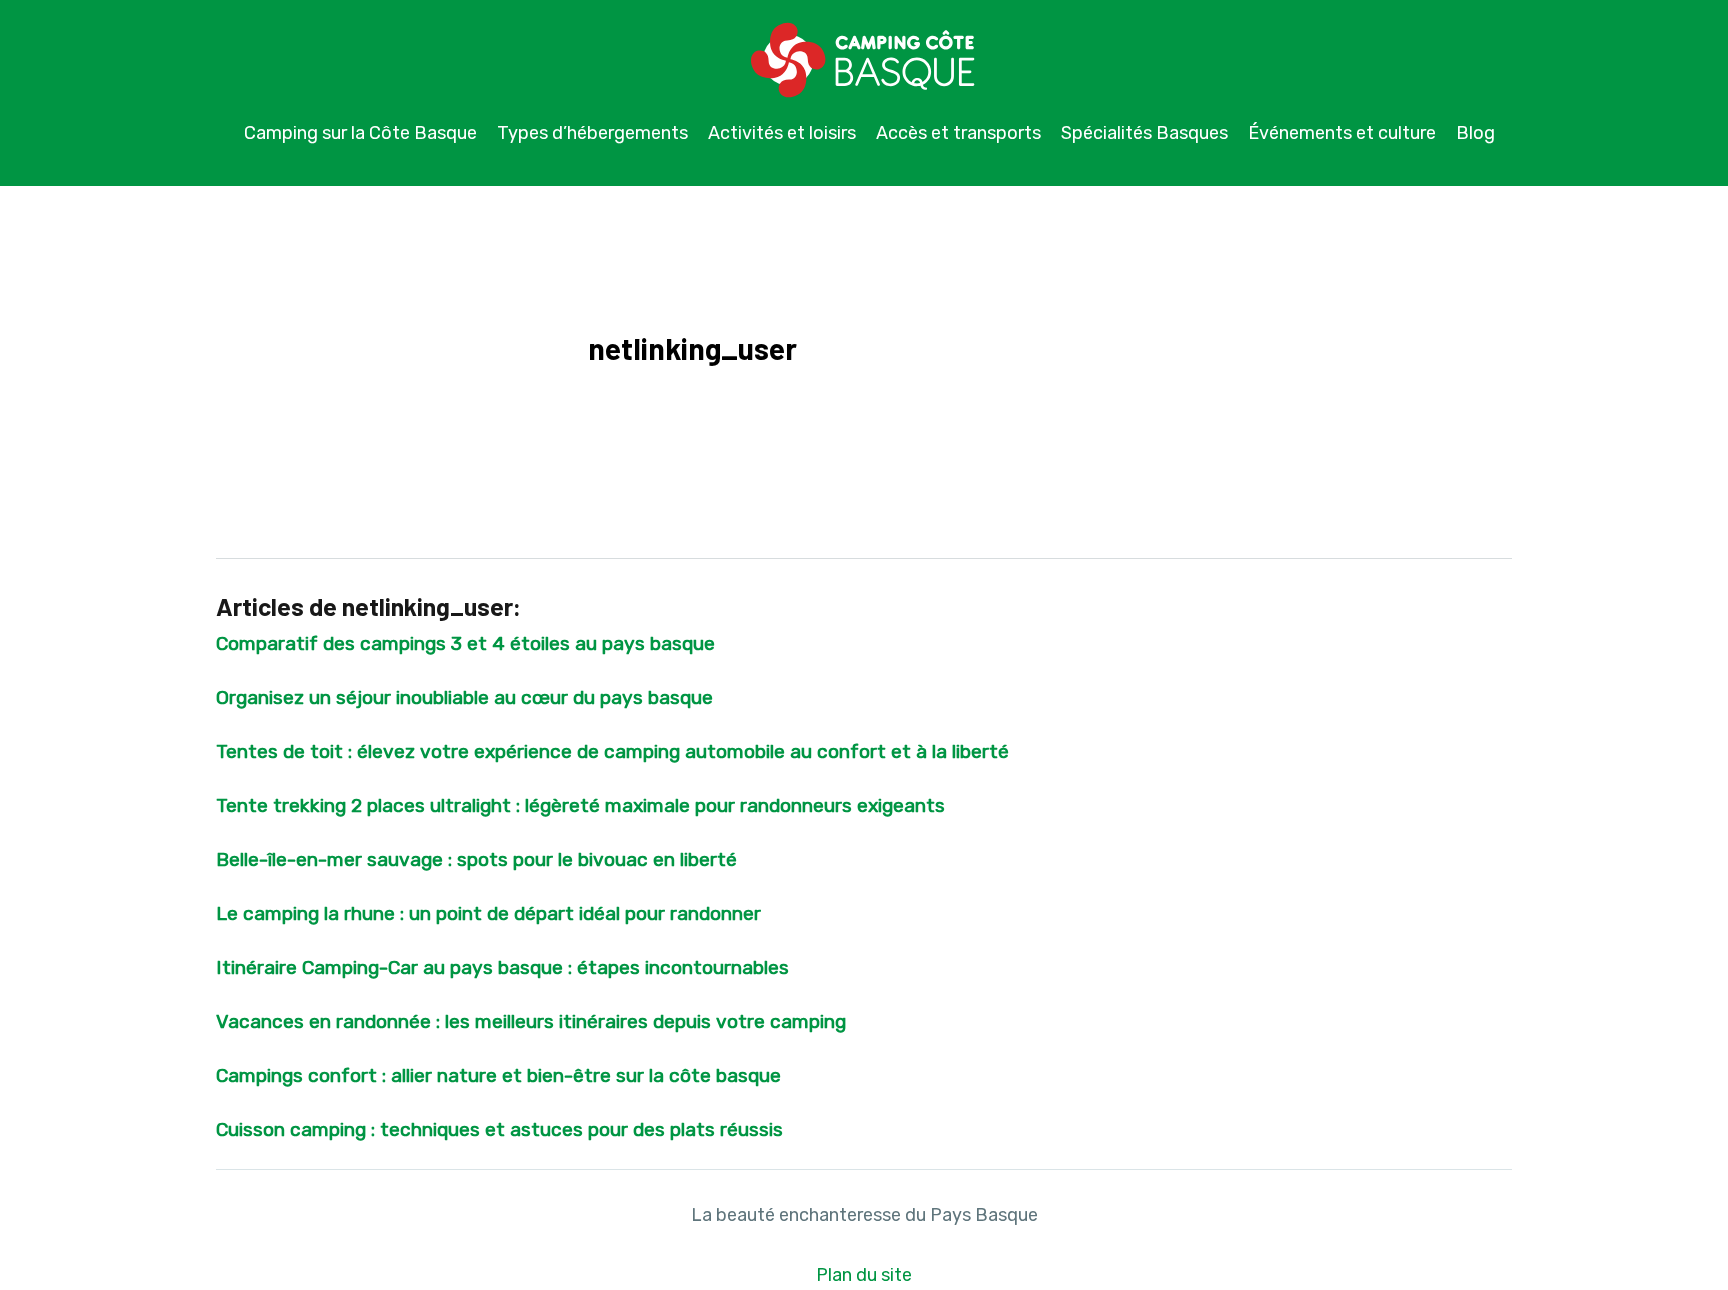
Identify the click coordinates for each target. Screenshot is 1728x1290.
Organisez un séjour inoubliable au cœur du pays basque (464, 697)
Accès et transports (958, 133)
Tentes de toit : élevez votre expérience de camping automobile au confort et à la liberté (612, 751)
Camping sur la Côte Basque (360, 133)
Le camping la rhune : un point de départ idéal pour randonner (488, 913)
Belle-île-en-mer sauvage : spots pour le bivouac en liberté (476, 859)
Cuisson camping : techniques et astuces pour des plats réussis (499, 1129)
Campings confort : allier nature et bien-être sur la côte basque (498, 1075)
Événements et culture (1342, 133)
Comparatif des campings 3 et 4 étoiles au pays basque (465, 643)
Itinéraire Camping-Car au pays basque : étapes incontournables (502, 967)
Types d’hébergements (592, 133)
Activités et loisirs (782, 133)
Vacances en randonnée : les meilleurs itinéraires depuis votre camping (531, 1021)
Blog (1475, 133)
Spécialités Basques (1144, 133)
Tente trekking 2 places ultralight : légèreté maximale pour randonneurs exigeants (580, 805)
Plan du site (864, 1275)
